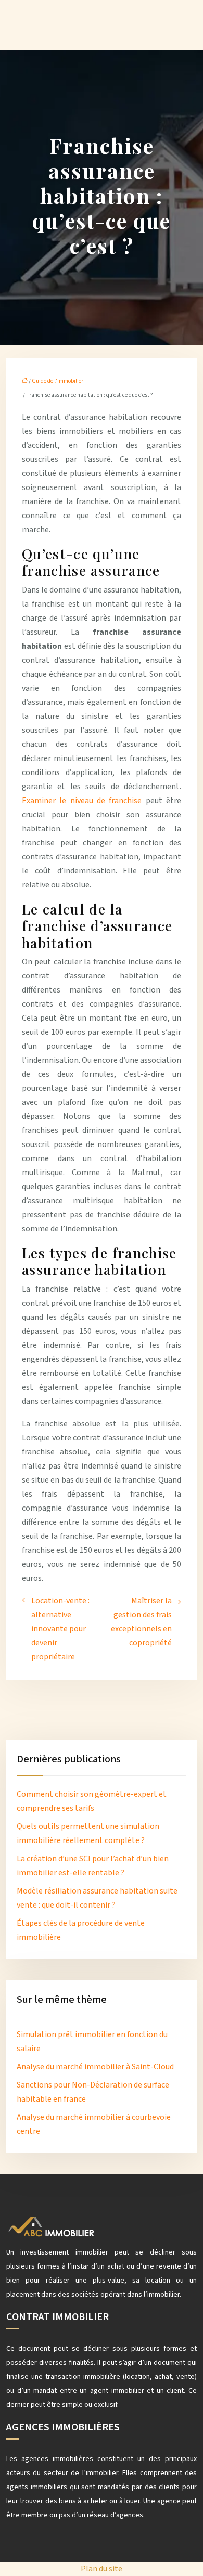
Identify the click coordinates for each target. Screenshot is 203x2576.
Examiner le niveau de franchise (82, 801)
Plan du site (102, 2569)
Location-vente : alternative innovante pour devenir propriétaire (60, 1629)
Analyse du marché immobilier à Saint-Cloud (95, 2067)
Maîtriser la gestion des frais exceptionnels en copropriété (141, 1622)
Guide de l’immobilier (58, 381)
